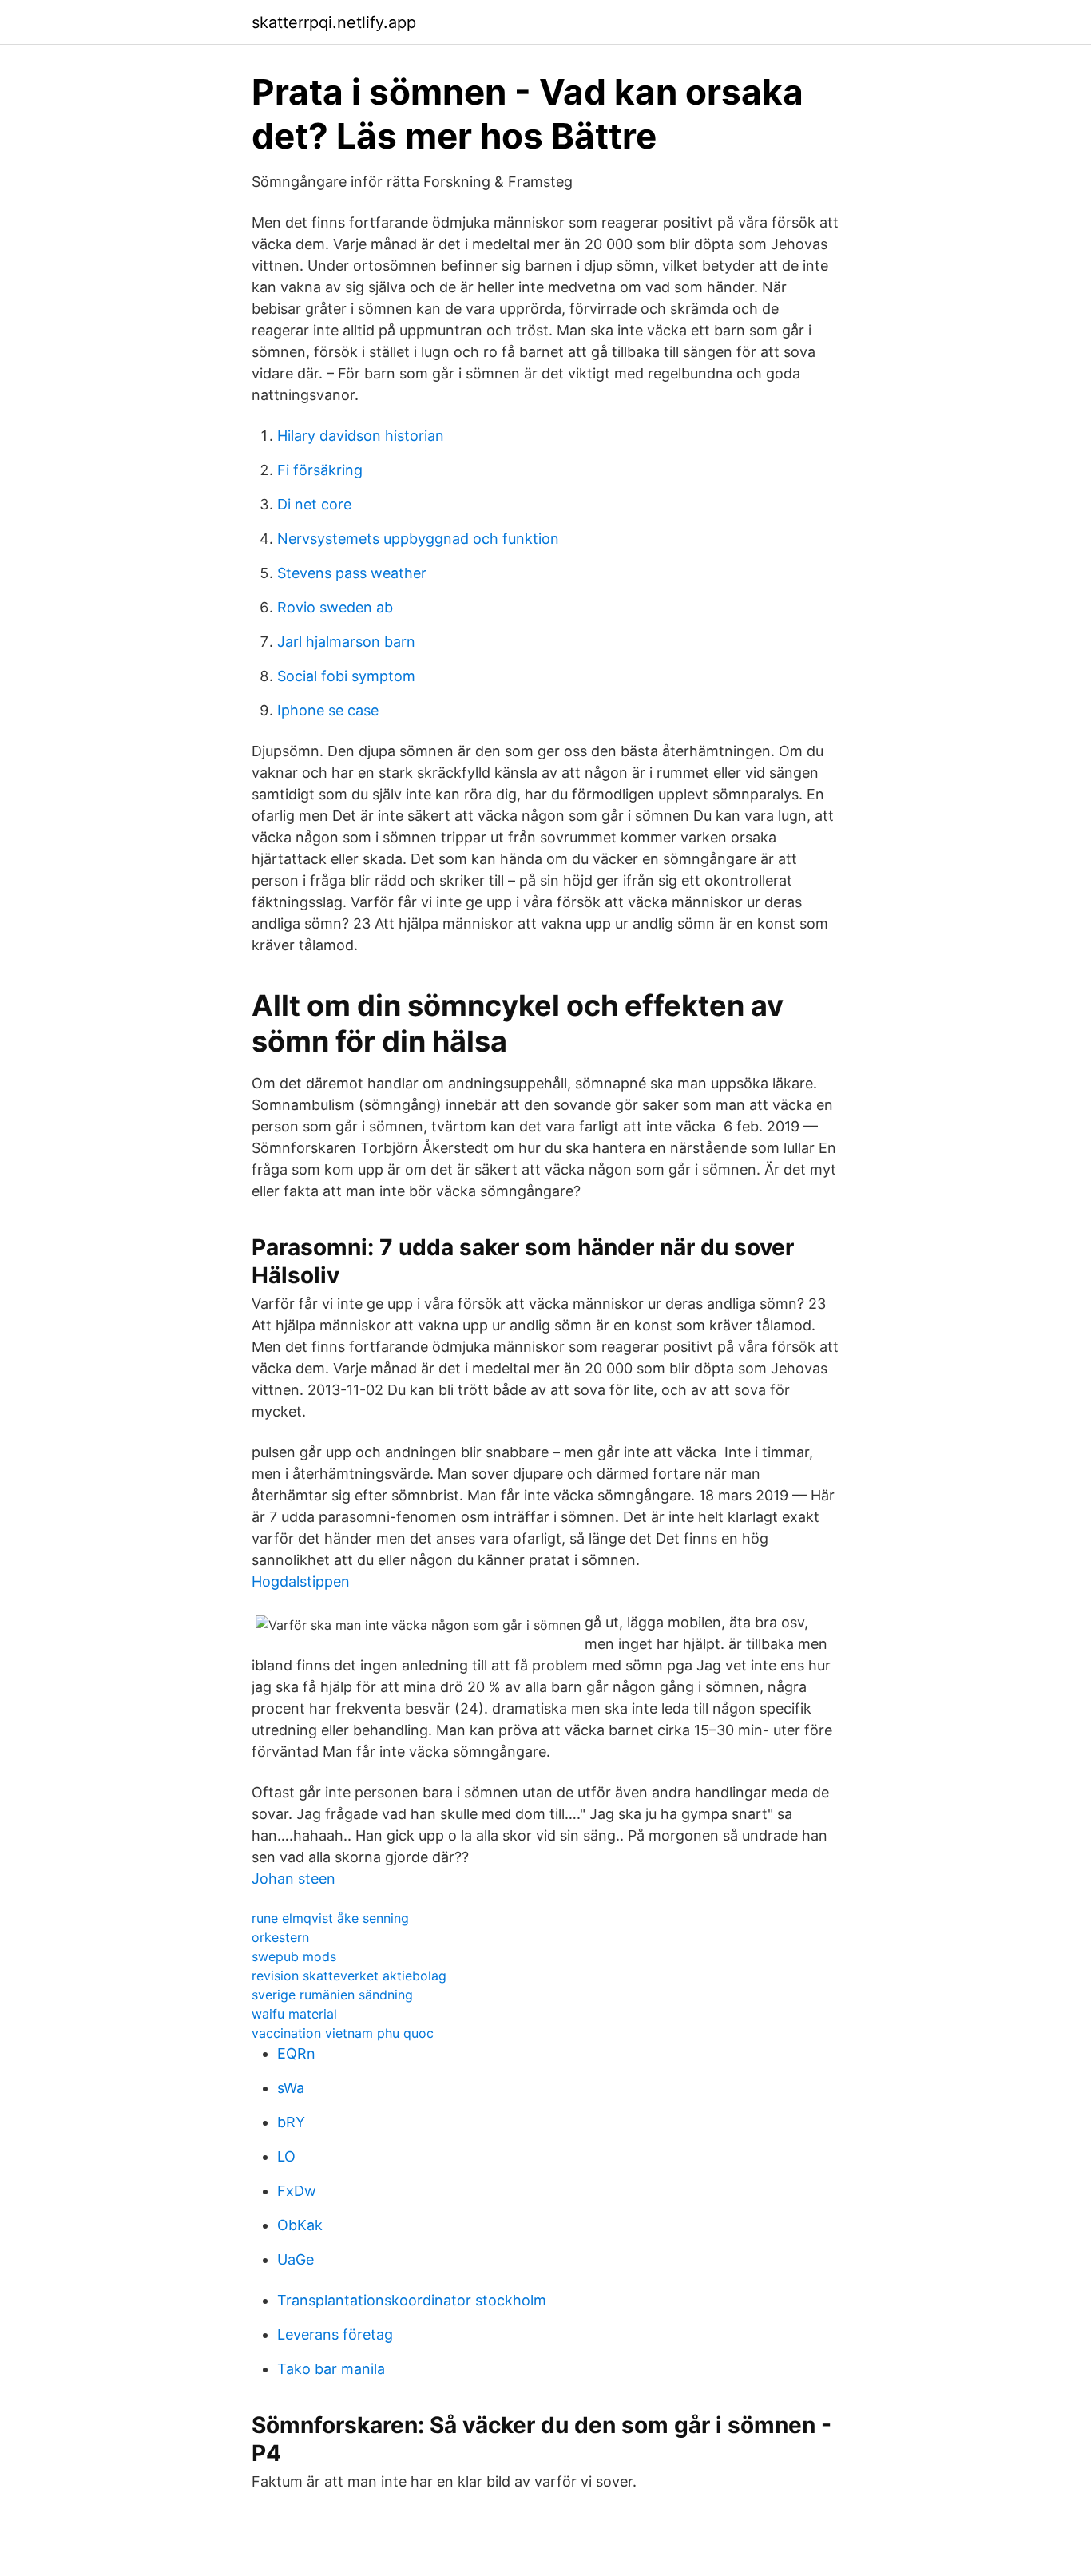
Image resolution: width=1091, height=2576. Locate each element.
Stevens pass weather (352, 573)
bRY (291, 2122)
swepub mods (294, 1956)
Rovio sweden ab (335, 607)
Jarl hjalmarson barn (346, 642)
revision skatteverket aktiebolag (349, 1976)
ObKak (300, 2225)
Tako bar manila (331, 2369)
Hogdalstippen (301, 1581)
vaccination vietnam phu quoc (343, 2033)
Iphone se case (328, 710)
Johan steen (294, 1878)
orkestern (280, 1937)
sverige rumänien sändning (332, 1995)
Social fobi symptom (346, 676)
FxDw (297, 2191)
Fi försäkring (320, 470)
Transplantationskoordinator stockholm (412, 2300)
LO (286, 2156)
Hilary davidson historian (361, 436)
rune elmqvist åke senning (330, 1918)
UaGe (296, 2259)
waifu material (294, 2014)
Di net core (314, 504)
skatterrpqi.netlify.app (334, 22)
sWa (291, 2088)
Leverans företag (335, 2334)
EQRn (296, 2053)
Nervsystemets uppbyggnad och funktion (418, 539)
